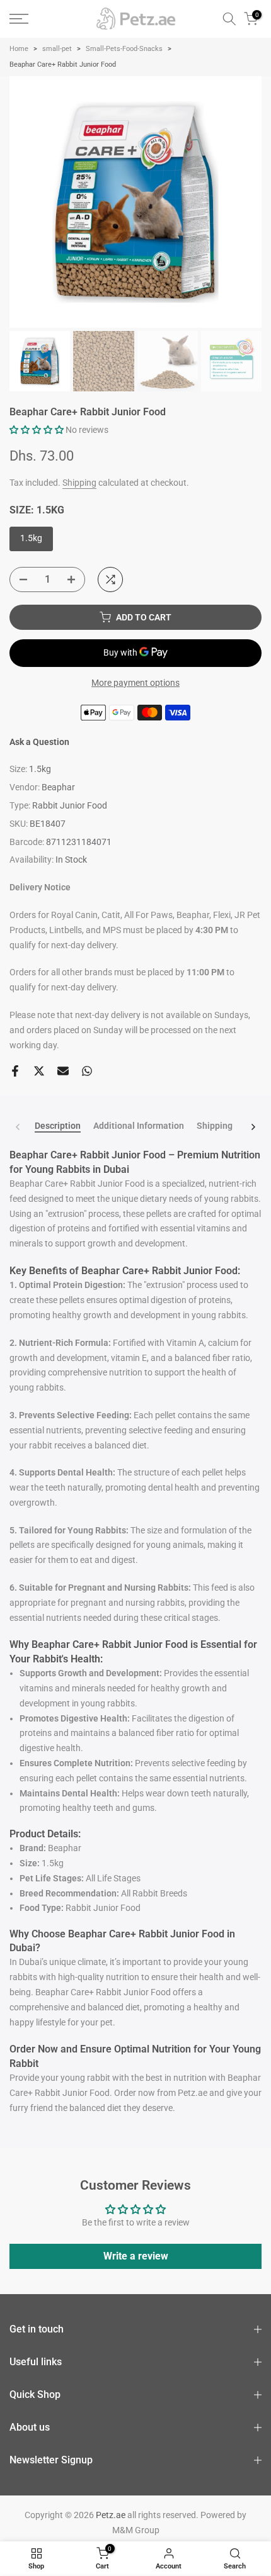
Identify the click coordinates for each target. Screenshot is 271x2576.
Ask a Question (39, 742)
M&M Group (136, 2530)
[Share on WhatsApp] (87, 1071)
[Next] (253, 1127)
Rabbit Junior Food (70, 805)
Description (58, 1126)
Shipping (79, 483)
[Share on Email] (63, 1071)
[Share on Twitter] (39, 1071)
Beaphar (58, 787)
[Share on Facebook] (15, 1071)
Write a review (136, 2256)
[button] (37, 430)
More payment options (135, 683)
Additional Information (139, 1126)
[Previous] (18, 1127)
